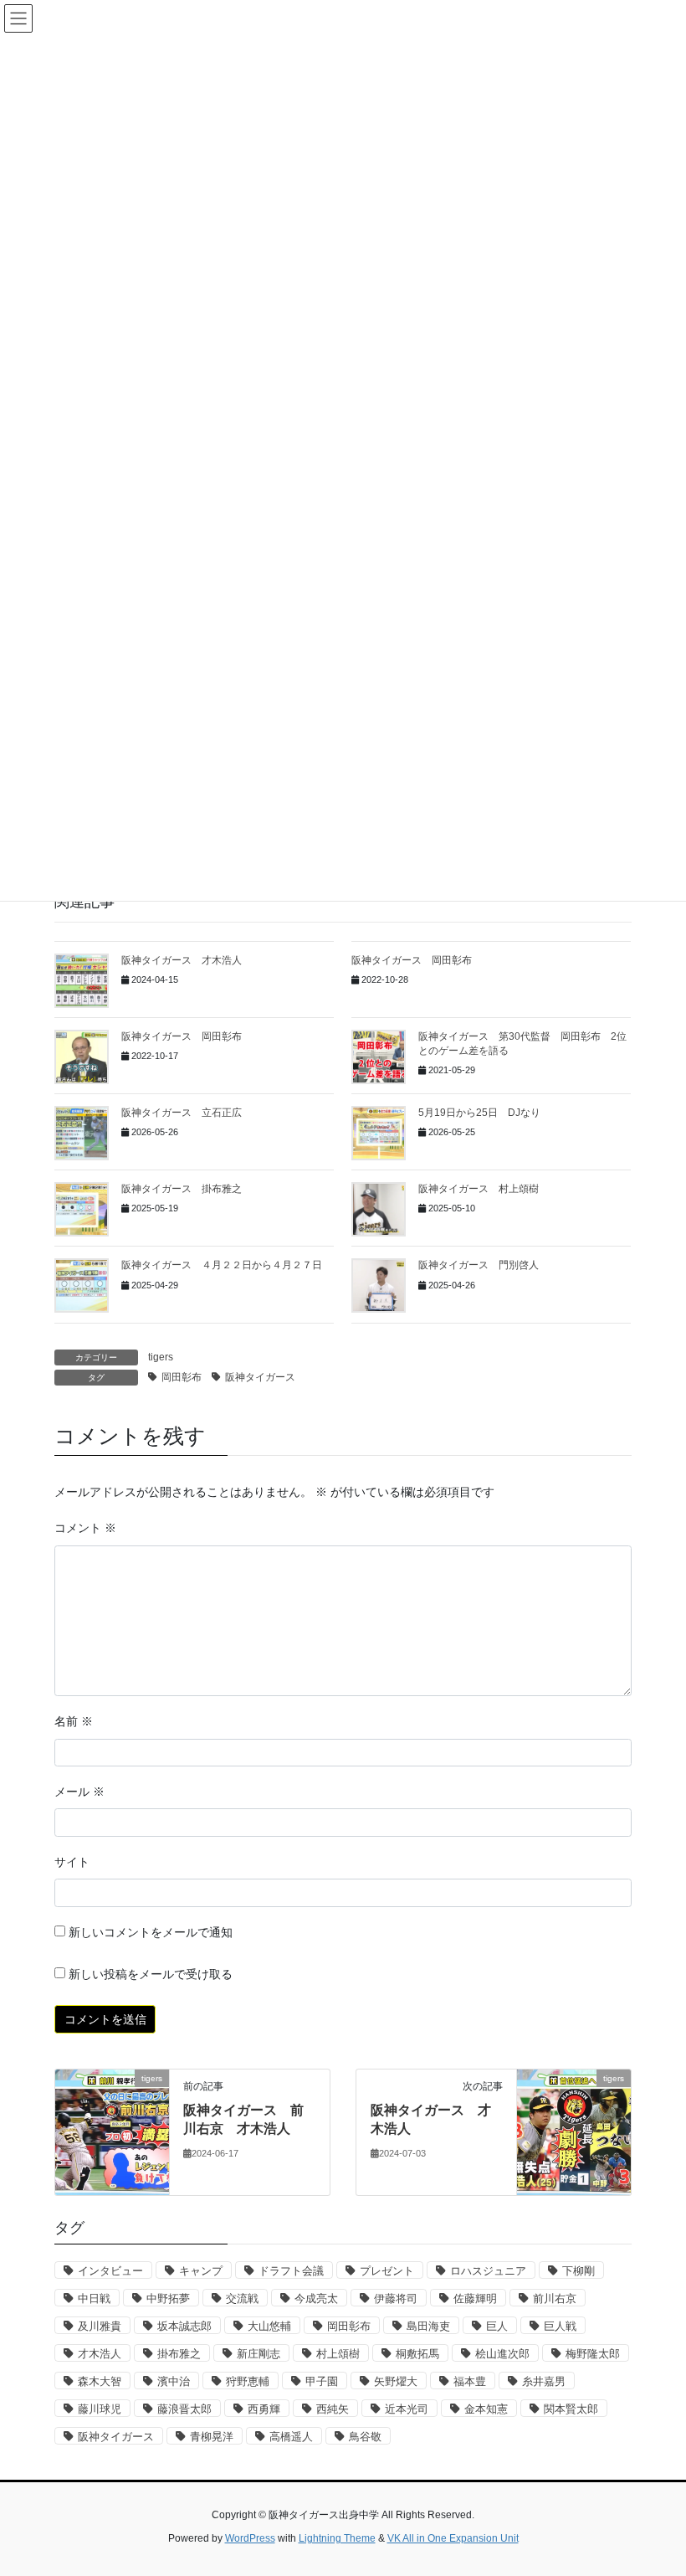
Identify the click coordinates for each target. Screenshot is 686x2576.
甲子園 (322, 2381)
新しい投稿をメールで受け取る (151, 1974)
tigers (161, 1357)
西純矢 (333, 2409)
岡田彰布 (182, 1377)
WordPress (250, 2538)
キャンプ (201, 2271)
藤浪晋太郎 (184, 2409)
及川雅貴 (100, 2326)
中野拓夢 (168, 2298)
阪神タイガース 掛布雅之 (182, 1189)
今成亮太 (316, 2298)
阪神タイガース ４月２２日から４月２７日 (222, 1265)
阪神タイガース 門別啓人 (479, 1265)
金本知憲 (486, 2409)
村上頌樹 (338, 2354)
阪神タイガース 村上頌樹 (479, 1189)
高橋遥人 (291, 2437)
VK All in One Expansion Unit (453, 2538)
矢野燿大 (396, 2381)
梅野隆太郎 (593, 2354)
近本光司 (407, 2409)
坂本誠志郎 (184, 2326)
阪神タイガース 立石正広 (182, 1113)
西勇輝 (264, 2409)
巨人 (497, 2326)
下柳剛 (578, 2271)
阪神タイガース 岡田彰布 (412, 960)
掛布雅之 (179, 2354)
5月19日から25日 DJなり (479, 1113)
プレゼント (387, 2271)
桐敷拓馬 (417, 2354)
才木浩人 (100, 2354)
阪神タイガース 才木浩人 (182, 960)
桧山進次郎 (502, 2354)
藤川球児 (100, 2409)
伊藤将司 (396, 2298)
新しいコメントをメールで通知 (151, 1932)
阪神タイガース (260, 1377)
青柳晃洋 (212, 2437)
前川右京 (555, 2298)
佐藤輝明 (475, 2298)
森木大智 (100, 2381)
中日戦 (94, 2298)
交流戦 (242, 2298)
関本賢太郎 (571, 2409)
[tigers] (112, 2131)
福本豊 (470, 2381)
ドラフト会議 (291, 2271)
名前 (74, 1721)
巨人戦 (560, 2326)
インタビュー (110, 2271)
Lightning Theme (337, 2538)
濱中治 (174, 2381)
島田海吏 (428, 2326)
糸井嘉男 (544, 2381)
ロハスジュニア (488, 2271)
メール (79, 1792)
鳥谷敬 (365, 2437)
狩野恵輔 (248, 2381)
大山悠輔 (269, 2326)
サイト (72, 1862)
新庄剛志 (259, 2354)
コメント (85, 1528)
